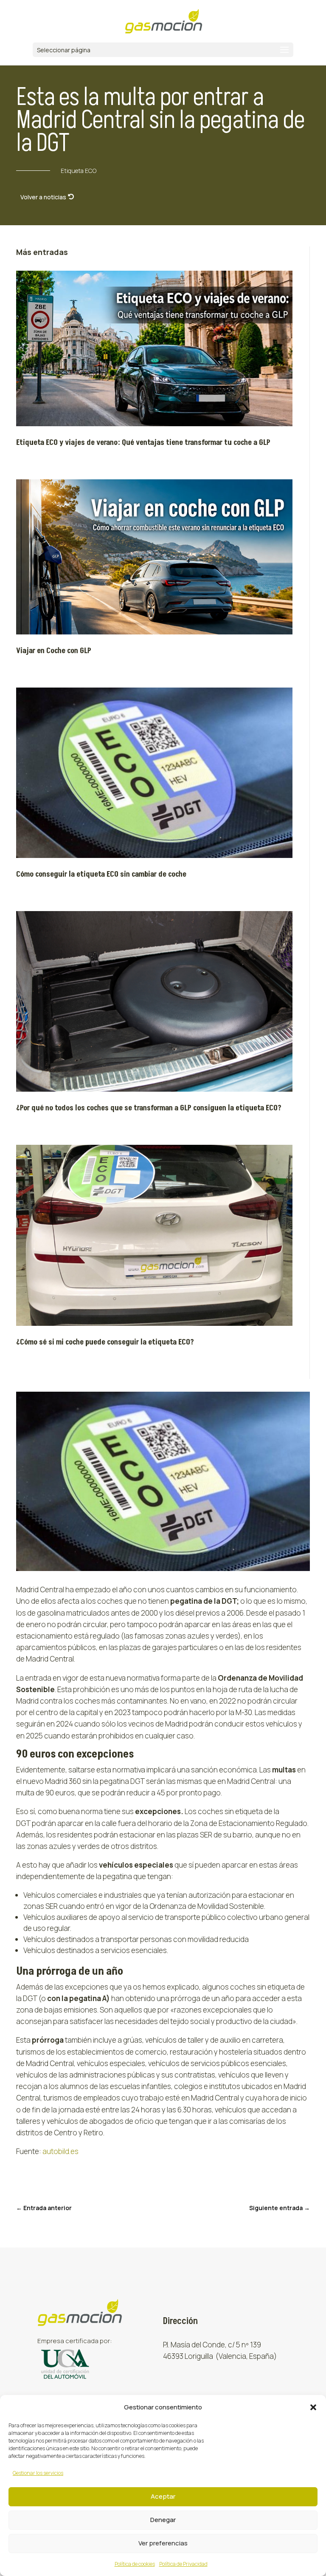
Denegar (163, 2520)
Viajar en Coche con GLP (54, 651)
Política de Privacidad (183, 2564)
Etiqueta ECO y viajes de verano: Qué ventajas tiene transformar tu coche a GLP (143, 443)
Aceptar (163, 2496)
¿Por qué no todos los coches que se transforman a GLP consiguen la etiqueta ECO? (149, 1108)
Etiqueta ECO (79, 171)
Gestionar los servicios (38, 2473)
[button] (313, 2407)
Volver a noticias (43, 197)
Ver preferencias (163, 2543)
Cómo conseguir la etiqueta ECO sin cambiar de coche (102, 874)
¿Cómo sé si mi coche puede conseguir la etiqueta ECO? (105, 1342)
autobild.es (60, 2151)
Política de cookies (135, 2564)
